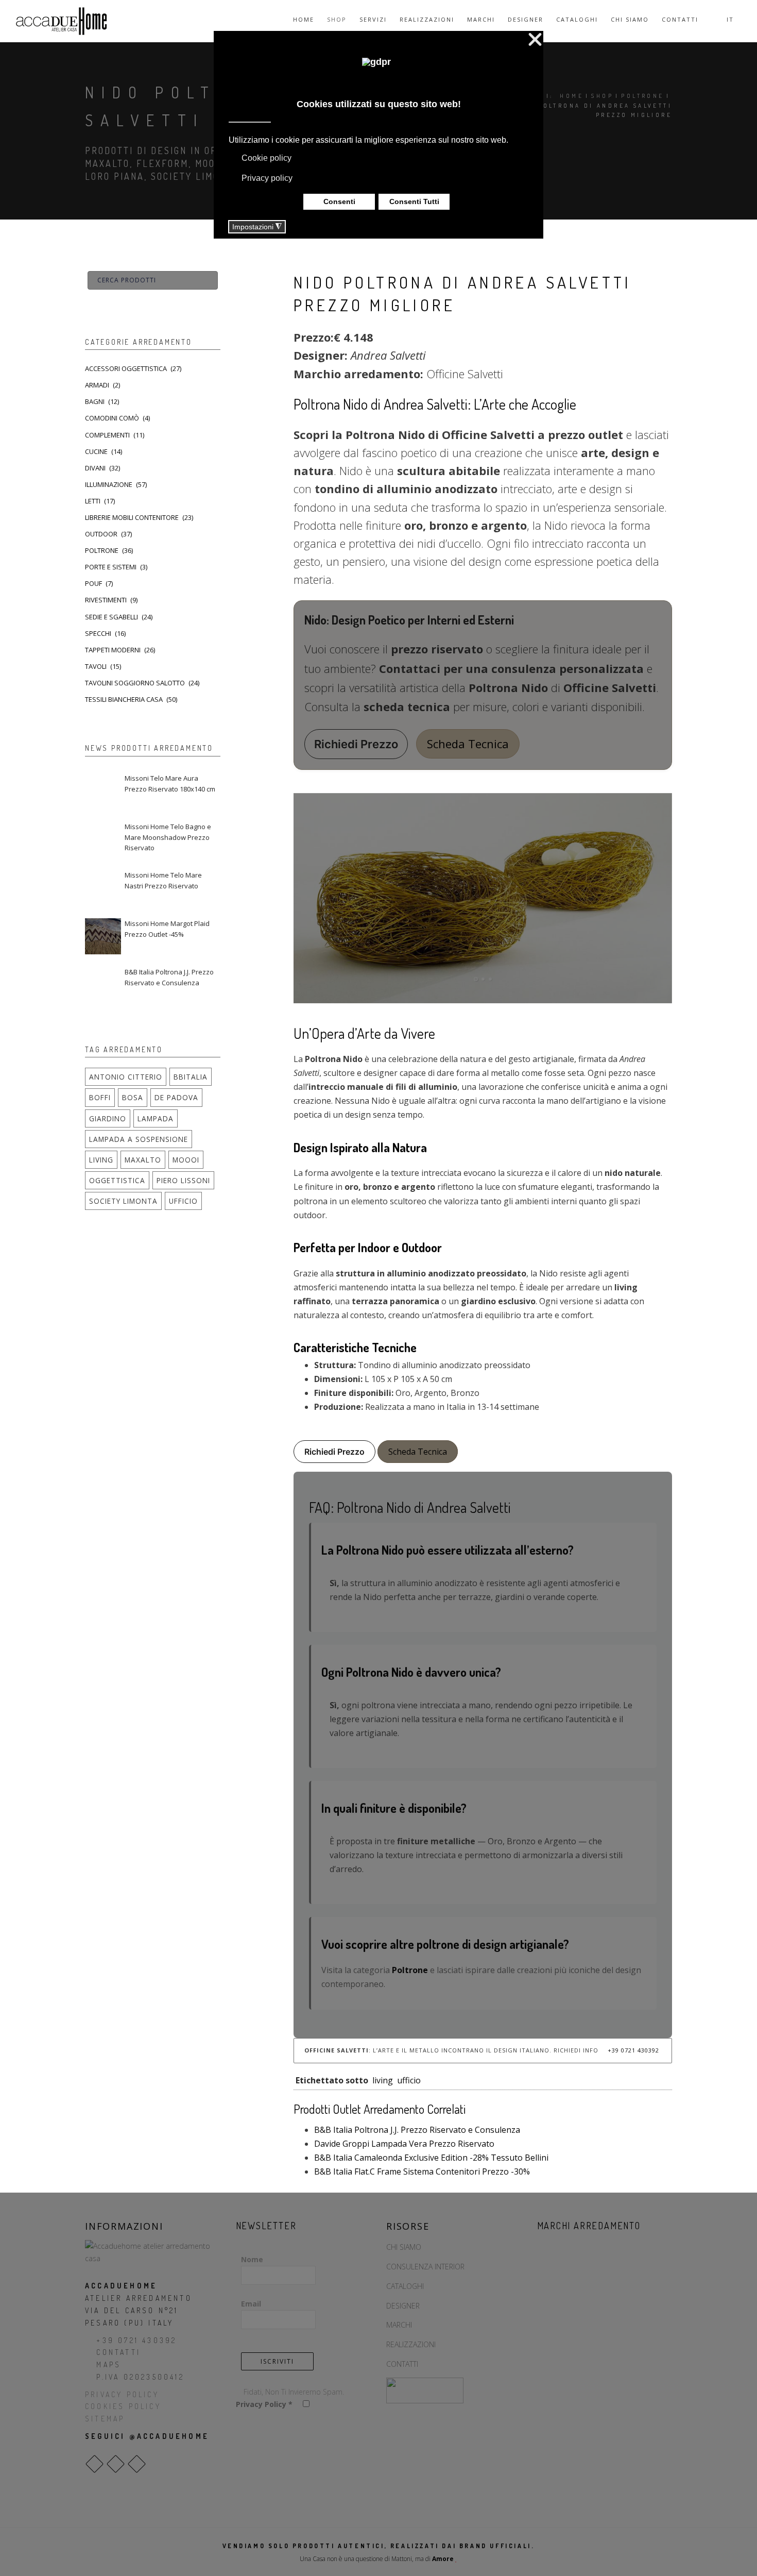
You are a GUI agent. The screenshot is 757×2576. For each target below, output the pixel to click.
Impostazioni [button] (257, 227)
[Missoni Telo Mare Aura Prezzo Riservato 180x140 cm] (103, 791)
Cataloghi (577, 19)
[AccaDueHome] (61, 21)
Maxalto (143, 1160)
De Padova (176, 1097)
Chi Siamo (630, 19)
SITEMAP (105, 2419)
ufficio (409, 2080)
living (383, 2080)
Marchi (481, 19)
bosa (133, 1097)
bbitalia (191, 1077)
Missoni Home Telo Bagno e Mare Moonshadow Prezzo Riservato (168, 837)
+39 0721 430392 (632, 2050)
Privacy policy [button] (267, 178)
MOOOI (186, 1160)
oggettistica (117, 1180)
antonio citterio (126, 1077)
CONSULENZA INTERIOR (425, 2267)
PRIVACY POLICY (122, 2394)
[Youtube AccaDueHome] (137, 2464)
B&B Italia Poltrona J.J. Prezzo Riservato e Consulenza (417, 2130)
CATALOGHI (405, 2286)
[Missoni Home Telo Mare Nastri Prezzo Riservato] (103, 888)
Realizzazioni (427, 19)
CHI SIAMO (404, 2247)
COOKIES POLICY (123, 2406)
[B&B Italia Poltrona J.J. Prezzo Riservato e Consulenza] (103, 985)
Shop (337, 19)
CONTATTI (118, 2352)
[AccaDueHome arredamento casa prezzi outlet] (153, 2251)
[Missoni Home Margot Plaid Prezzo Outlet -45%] (103, 936)
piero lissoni (183, 1180)
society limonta (123, 1201)
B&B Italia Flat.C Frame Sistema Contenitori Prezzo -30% (422, 2171)
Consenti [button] (339, 201)
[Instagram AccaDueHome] (116, 2464)
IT (732, 19)
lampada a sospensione (139, 1139)
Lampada (156, 1118)
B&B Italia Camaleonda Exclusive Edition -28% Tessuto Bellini (431, 2158)
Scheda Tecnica (468, 744)
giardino (108, 1118)
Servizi (373, 19)
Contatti (680, 19)
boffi (100, 1097)
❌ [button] (535, 40)
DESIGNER (403, 2306)
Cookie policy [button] (266, 158)
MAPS (109, 2364)
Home (304, 19)
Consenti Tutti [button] (414, 201)
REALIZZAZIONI (411, 2344)
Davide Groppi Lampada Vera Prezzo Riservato (404, 2144)
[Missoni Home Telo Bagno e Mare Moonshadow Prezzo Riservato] (103, 839)
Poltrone (642, 96)
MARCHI (399, 2325)
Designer (526, 19)
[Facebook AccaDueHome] (94, 2464)
